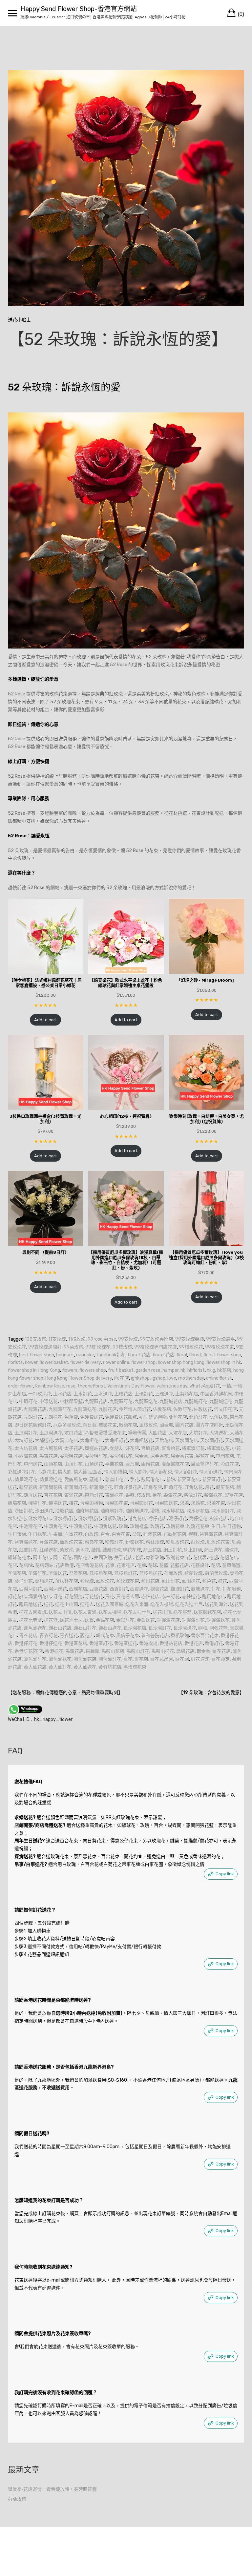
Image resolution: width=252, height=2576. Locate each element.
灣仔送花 (198, 1518)
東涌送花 (114, 1495)
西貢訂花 (119, 1589)
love (172, 1378)
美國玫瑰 (103, 1558)
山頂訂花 (73, 1464)
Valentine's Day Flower (131, 1386)
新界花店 (28, 1487)
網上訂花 (173, 1550)
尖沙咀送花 (121, 1456)
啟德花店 (128, 1425)
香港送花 (54, 1651)
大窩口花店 (67, 1440)
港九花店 (137, 1518)
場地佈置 (137, 1433)
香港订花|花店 (29, 1651)
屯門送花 (33, 1464)
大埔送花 (44, 1440)
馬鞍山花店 (113, 1651)
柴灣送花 (213, 1495)
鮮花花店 (221, 1651)
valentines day (172, 1386)
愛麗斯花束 (76, 1479)
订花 (58, 1597)
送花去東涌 (85, 1612)
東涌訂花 (94, 1495)
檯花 (73, 1503)
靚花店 (87, 1636)
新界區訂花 (214, 1479)
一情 (227, 1386)
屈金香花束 (182, 1456)
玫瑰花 (157, 1526)
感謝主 (96, 1479)
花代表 (200, 1558)
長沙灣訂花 (160, 1628)
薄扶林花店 (67, 1581)
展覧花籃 (205, 1456)
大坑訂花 (198, 1433)
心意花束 (47, 1472)
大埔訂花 (24, 1440)
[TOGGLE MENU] (12, 13)
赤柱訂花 (171, 1597)
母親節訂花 (141, 1503)
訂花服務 (232, 1589)
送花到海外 (216, 1604)
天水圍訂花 (212, 1440)
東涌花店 (73, 1495)
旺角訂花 (173, 1487)
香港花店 (194, 1643)
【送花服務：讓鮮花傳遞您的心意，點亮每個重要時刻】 (65, 1693)
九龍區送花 (146, 1401)
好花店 (132, 1448)
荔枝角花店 (101, 1573)
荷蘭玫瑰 (194, 1573)
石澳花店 (152, 1534)
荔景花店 (78, 1573)
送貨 (89, 1620)
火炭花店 (219, 1518)
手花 (135, 1479)
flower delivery (85, 1362)
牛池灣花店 (31, 1526)
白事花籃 (73, 1534)
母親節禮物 (92, 1503)
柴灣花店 (173, 1495)
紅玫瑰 (198, 1542)
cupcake (85, 1355)
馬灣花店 (74, 1651)
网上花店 (42, 1558)
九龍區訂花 (121, 1401)
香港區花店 (76, 1643)
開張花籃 (219, 1628)
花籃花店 (179, 1565)
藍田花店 (150, 1581)
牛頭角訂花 (80, 1526)
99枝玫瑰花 (191, 1347)
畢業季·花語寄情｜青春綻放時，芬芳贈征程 (52, 2489)
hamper (170, 1370)
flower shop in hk (224, 1362)
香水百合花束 (205, 1636)
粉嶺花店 (94, 1542)
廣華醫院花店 (175, 1464)
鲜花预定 (220, 1659)
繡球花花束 (19, 1558)
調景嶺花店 (40, 1597)
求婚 (184, 1503)
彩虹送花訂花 (22, 1472)
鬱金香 (203, 1651)
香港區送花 (126, 1643)
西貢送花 (139, 1589)
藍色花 (209, 1581)
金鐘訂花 (125, 1620)
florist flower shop (222, 1355)
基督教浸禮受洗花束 (105, 1433)
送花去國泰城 (33, 1612)
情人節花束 (161, 1472)
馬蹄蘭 (93, 1651)
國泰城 (166, 1425)
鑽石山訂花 (85, 1628)
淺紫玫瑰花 (115, 1518)
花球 (153, 1565)
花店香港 (65, 1565)
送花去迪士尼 (137, 1612)
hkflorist (196, 1370)
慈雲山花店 (116, 1479)
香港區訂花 (101, 1643)
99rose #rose (102, 1339)
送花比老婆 (31, 1620)
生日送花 (37, 1534)
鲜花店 (141, 1659)
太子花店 (73, 1448)
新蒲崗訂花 (76, 1487)
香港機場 (148, 1643)
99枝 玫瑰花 (98, 1347)
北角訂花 (198, 1417)
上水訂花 (83, 1394)
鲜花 (128, 1659)
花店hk (26, 1565)
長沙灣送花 (185, 1628)
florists (15, 1362)
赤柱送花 (191, 1597)
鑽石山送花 (110, 1628)
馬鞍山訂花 (138, 1651)
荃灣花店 (17, 1573)
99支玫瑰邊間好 (45, 1347)
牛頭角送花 (105, 1526)
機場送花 (58, 1503)
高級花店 (185, 1651)
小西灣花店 (26, 1456)
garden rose (148, 1370)
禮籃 (193, 1534)
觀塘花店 (159, 1589)
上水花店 (62, 1394)
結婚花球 (112, 1550)
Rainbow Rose (50, 1386)
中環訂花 (28, 1401)
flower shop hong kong (181, 1362)
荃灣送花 (58, 1573)
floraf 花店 (164, 1355)
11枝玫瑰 (77, 1339)
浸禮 (155, 1511)
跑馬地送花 (31, 1604)
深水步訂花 (223, 1511)
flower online (116, 1362)
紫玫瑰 (67, 1550)
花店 (12, 1565)
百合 (105, 1534)
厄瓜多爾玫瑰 (67, 1425)
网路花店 (83, 1558)
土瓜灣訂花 (26, 1433)
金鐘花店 (105, 1620)
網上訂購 (193, 1550)
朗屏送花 (33, 1495)
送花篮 (51, 1620)
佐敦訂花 (182, 1409)
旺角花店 (153, 1487)
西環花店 (78, 1589)
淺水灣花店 (40, 1518)
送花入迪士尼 (189, 1604)
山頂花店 (53, 1464)
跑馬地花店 (214, 1597)
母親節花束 (116, 1503)
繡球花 (231, 1550)
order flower (20, 1386)
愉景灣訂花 (26, 1479)
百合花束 (121, 1534)
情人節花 (138, 1472)
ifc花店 (121, 1378)
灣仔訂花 (178, 1518)
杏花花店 (53, 1495)
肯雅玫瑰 (155, 1558)
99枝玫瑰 (122, 1347)
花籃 (164, 1565)
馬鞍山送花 (163, 1651)
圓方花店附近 (209, 1425)
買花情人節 (128, 1597)
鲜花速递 (200, 1659)
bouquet (65, 1355)
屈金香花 (159, 1456)
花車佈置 (231, 1565)
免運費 (71, 1417)
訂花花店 (17, 1597)
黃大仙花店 (35, 1667)
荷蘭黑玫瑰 (216, 1573)
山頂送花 (94, 1464)
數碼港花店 (153, 1479)
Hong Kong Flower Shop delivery (79, 1378)
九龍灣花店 (35, 1409)
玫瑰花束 (175, 1526)
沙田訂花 (24, 1511)
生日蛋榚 (17, 1534)
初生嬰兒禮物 (153, 1417)
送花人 (87, 1604)
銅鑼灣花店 (168, 1620)
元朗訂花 (33, 1417)
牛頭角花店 (55, 1526)
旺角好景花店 (128, 1487)
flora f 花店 (139, 1355)
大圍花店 (157, 1433)
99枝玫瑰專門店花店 (156, 1347)
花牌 (141, 1565)
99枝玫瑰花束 (220, 1347)
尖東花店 (49, 1456)
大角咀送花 (141, 1440)
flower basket (54, 1362)
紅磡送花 (49, 1550)
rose (71, 1386)
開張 (203, 1628)
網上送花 (213, 1550)
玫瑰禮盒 (139, 1526)
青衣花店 (28, 1636)
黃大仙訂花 (60, 1667)
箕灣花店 (49, 1542)
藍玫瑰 (87, 1581)
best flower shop (37, 1355)
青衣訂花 (49, 1636)
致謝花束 (175, 1558)
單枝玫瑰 (148, 1425)
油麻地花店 (87, 1511)
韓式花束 (105, 1636)
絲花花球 (132, 1550)
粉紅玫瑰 (155, 1542)
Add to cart (45, 1020)
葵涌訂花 (24, 1581)
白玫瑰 (92, 1534)
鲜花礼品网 (162, 1659)
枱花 (157, 1495)
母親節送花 (166, 1503)
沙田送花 (44, 1511)
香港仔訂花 (26, 1643)
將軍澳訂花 (193, 1448)
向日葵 (90, 1425)
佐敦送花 (203, 1409)
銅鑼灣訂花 (193, 1620)
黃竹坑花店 (110, 1667)
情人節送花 (211, 1472)
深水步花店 (198, 1511)
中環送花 (49, 1401)
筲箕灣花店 (211, 1534)
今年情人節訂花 (135, 1409)
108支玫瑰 (35, 1339)
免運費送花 (92, 1417)
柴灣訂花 (193, 1495)
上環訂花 (144, 1394)
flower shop (143, 1362)
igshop (158, 1378)
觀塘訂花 (180, 1589)
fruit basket (121, 1370)
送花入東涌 (137, 1604)
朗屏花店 (225, 1487)
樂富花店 (234, 1495)
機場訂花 (37, 1503)
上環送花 (164, 1394)
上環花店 (123, 1394)
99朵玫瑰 (73, 1347)
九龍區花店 (96, 1401)
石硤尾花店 (175, 1534)
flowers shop (93, 1370)
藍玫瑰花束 (128, 1581)
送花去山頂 (60, 1612)
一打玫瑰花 (40, 1394)
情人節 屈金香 (88, 1472)
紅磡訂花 (28, 1550)
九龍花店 (108, 1409)
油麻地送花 (137, 1511)
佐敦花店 (162, 1409)
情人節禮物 (115, 1472)
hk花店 (224, 1370)
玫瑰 (123, 1526)
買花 (110, 1597)
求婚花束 (216, 1503)
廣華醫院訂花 (205, 1464)
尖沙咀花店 (71, 1456)
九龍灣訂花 (60, 1409)
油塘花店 (64, 1511)
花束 (110, 1565)
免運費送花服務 (121, 1417)
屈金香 (141, 1456)
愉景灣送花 (51, 1479)
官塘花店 (150, 1448)
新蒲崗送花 (101, 1487)
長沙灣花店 (135, 1628)
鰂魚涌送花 (60, 1659)
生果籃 (55, 1534)
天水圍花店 (187, 1440)
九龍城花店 (171, 1401)
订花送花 (94, 1597)
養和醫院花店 (155, 1636)
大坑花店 (178, 1433)
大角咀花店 (92, 1440)
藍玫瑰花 (105, 1581)
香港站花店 (171, 1643)
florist (195, 1355)
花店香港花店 (90, 1565)
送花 (49, 1604)
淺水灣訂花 (65, 1518)
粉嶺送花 (135, 1542)
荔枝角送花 (151, 1573)
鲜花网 (182, 1659)
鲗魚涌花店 (85, 1659)
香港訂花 (214, 1643)
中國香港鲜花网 (216, 1394)
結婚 (96, 1550)
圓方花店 (184, 1425)
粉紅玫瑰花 (178, 1542)
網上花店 (152, 1550)
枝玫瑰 (143, 1495)
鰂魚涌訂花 (35, 1659)
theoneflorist (91, 1386)
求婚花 (198, 1503)
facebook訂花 (111, 1355)
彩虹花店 (230, 1464)
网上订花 (62, 1558)
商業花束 (108, 1425)
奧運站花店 (96, 1448)
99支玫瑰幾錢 (190, 1339)
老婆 (139, 1558)
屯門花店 (225, 1456)
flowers (70, 1370)
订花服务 (73, 1597)
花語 (216, 1565)
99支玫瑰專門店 (157, 1339)
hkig (211, 1370)
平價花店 (114, 1464)
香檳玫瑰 (180, 1636)
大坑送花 (219, 1433)
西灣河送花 (55, 1589)
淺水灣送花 (90, 1518)
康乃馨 (132, 1464)
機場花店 (17, 1503)
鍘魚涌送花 (35, 1628)
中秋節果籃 (71, 1401)
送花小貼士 (19, 320)
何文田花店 (225, 1409)
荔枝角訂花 (126, 1573)
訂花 (216, 1589)
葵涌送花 (44, 1581)
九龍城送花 (221, 1401)
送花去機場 (110, 1612)
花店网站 (44, 1565)
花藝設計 (200, 1565)
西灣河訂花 (31, 1589)
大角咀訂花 (116, 1440)
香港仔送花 (51, 1643)
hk (183, 1370)
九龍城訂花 (196, 1401)
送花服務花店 (207, 1612)
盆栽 (136, 1534)
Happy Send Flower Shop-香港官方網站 (79, 9)
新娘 (171, 1479)
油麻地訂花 (112, 1511)
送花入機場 (162, 1604)
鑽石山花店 (60, 1628)
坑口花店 (73, 1433)
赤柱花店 (150, 1597)
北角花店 (178, 1417)
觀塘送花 (200, 1589)
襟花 (222, 1581)
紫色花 (82, 1550)
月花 (209, 1487)
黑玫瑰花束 (135, 1667)
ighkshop (140, 1378)
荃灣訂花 (37, 1573)
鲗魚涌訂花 (110, 1659)
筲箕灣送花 (26, 1542)
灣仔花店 (157, 1518)
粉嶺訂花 (114, 1542)
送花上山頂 (67, 1604)
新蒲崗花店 (51, 1487)
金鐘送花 (146, 1620)
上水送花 (103, 1394)
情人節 (65, 1472)
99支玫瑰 (128, 1339)
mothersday (191, 1378)
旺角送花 (194, 1487)
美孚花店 (123, 1558)
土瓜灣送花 (51, 1433)
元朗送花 (53, 1417)
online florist (219, 1378)
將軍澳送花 (218, 1448)
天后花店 (164, 1440)
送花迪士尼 (71, 1620)
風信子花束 (128, 1636)
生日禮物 (232, 1526)
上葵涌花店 (187, 1394)
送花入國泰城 (110, 1604)
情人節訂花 (186, 1472)
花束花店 (126, 1565)
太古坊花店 (26, 1448)
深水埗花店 (173, 1511)
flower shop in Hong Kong (34, 1370)
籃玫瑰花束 (71, 1542)
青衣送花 (69, 1636)
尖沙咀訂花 (96, 1456)
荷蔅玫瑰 (173, 1573)
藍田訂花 (171, 1581)
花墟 (213, 1558)
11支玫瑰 (57, 1339)
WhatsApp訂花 (205, 1386)
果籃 (130, 1495)
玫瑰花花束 (198, 1526)
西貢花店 (98, 1589)
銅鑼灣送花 (218, 1620)
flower (31, 1362)
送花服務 (182, 1612)
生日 (216, 1526)
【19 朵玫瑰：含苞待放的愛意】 (211, 1693)
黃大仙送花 (85, 1667)
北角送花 (219, 1417)
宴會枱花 (171, 1448)
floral (182, 1355)
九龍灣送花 (85, 1409)
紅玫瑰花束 (218, 1542)
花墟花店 (229, 1558)
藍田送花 (191, 1581)
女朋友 (116, 1448)
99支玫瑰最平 (220, 1339)
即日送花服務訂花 (33, 1425)
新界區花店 (189, 1479)
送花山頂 (162, 1612)
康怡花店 (150, 1464)
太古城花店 (51, 1448)
